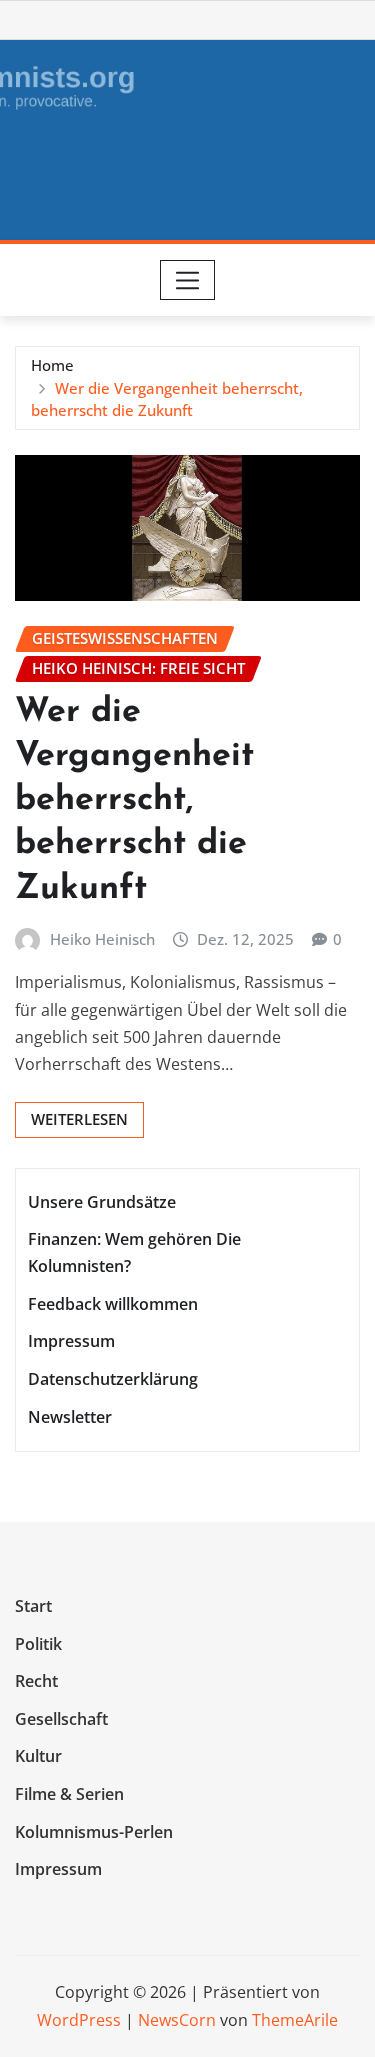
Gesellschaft (61, 1719)
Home (52, 365)
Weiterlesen (79, 1119)
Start (33, 1606)
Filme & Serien (69, 1794)
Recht (36, 1681)
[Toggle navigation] (187, 280)
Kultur (38, 1757)
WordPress (79, 2020)
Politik (38, 1644)
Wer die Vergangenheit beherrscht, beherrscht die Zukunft (134, 801)
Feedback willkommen (113, 1304)
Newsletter (70, 1417)
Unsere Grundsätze (102, 1202)
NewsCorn (177, 2020)
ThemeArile (295, 2020)
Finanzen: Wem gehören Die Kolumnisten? (134, 1252)
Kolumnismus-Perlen (94, 1832)
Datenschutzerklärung (113, 1379)
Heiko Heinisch (102, 939)
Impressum (71, 1342)
